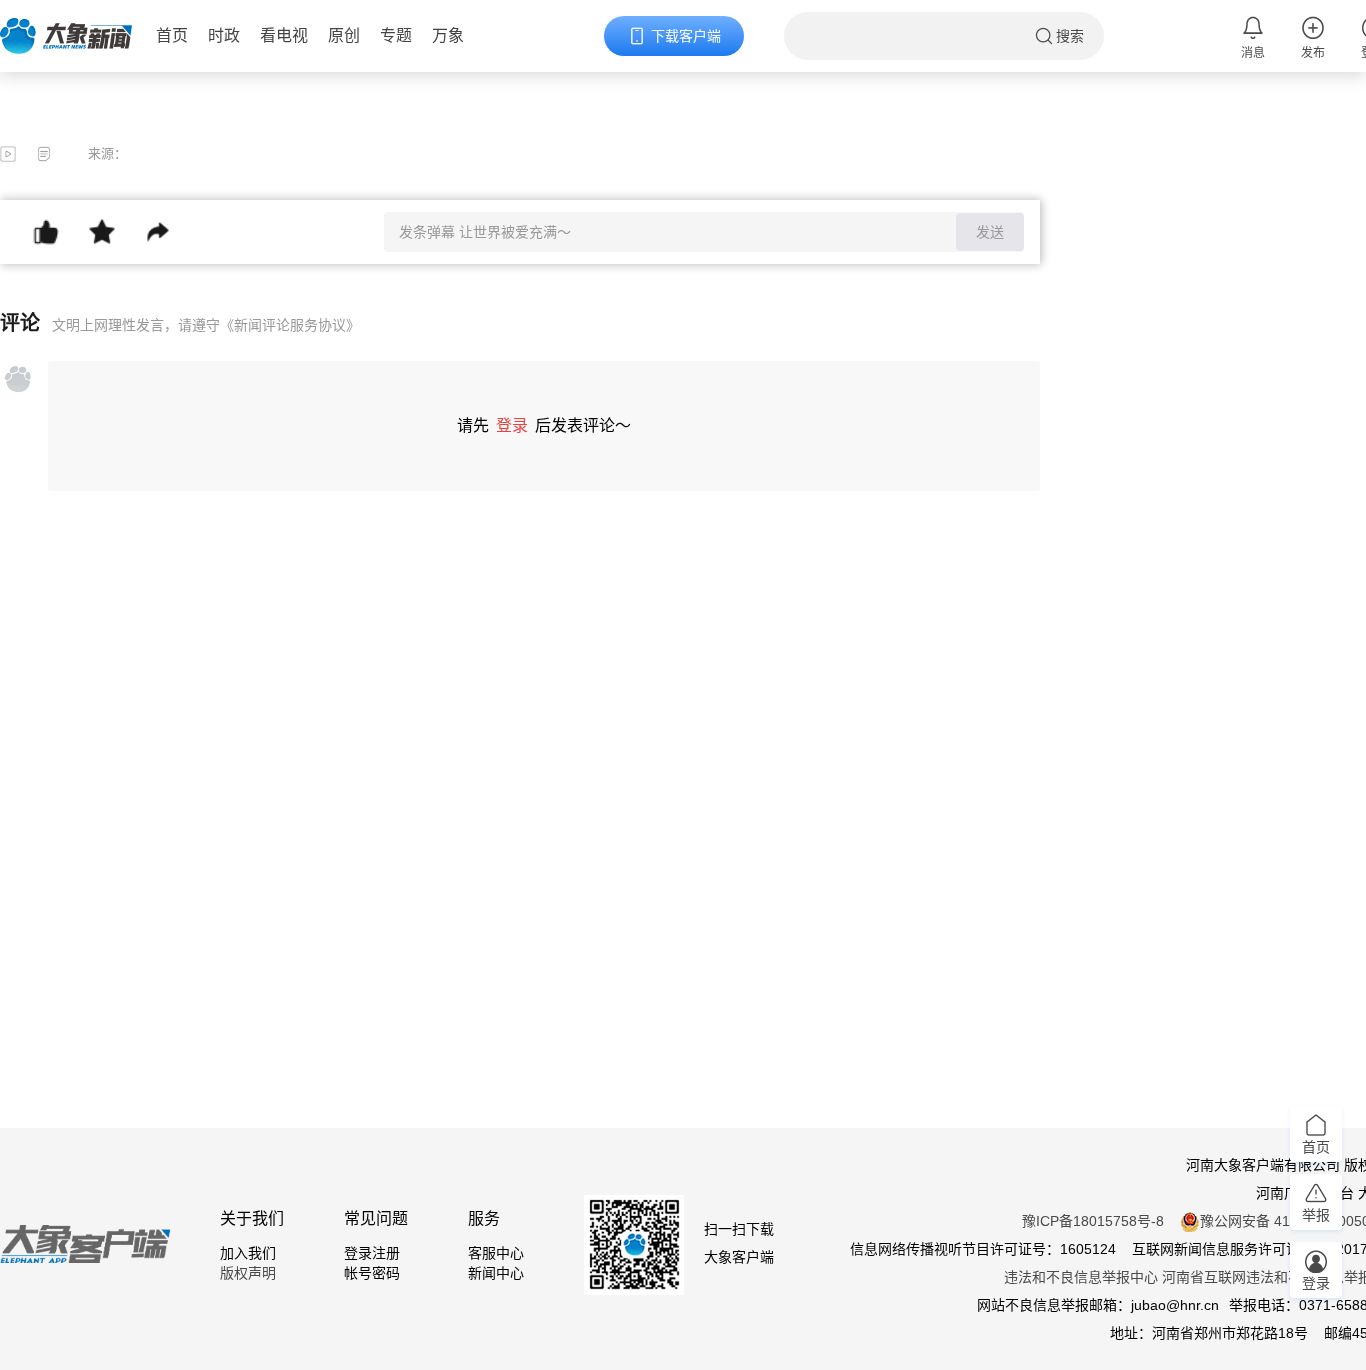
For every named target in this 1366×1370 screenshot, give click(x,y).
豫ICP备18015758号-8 (1093, 1221)
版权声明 (248, 1273)
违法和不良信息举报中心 (1081, 1277)
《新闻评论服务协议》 (290, 325)
